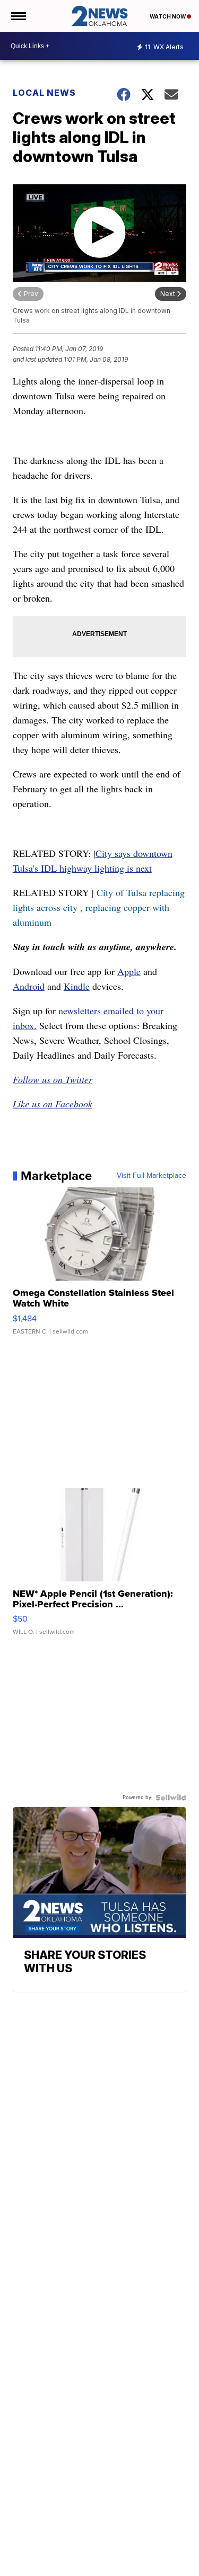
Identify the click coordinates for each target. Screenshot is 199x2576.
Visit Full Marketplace (152, 1176)
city (70, 907)
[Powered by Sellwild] (171, 1797)
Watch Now (168, 16)
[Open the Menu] (18, 16)
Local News (44, 93)
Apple (129, 971)
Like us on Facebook (53, 1104)
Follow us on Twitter (53, 1079)
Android (29, 986)
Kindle (77, 986)
